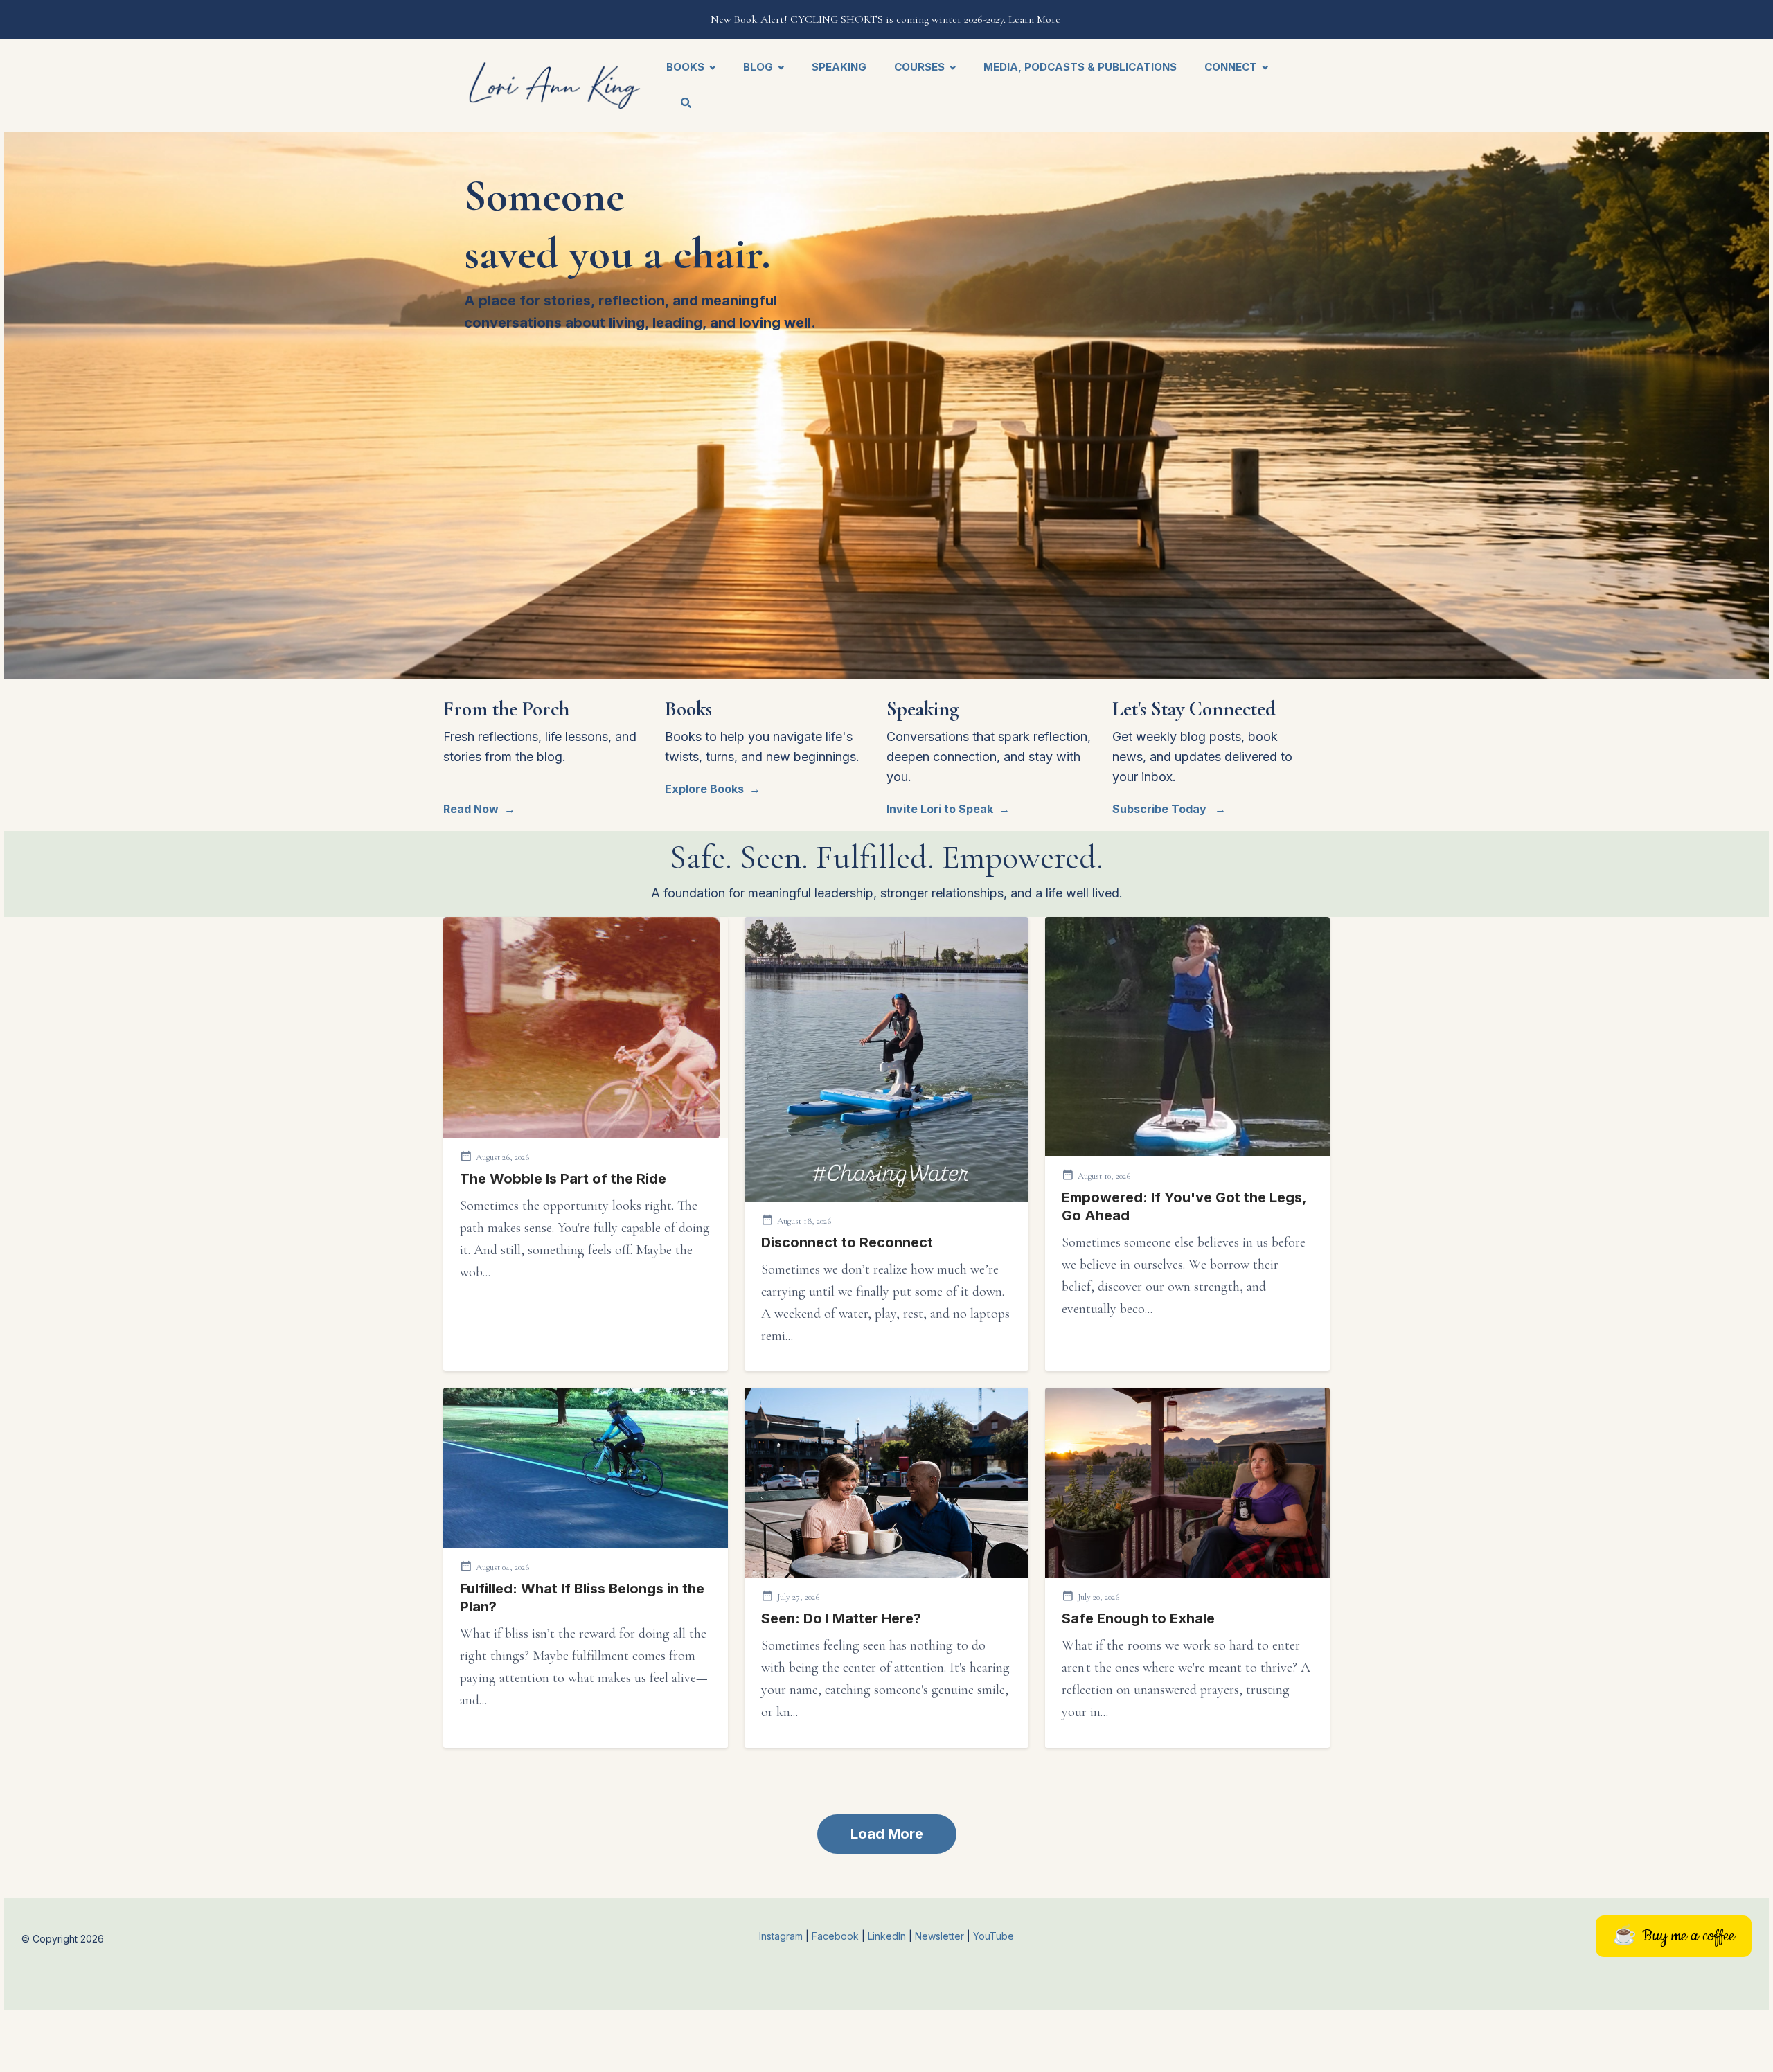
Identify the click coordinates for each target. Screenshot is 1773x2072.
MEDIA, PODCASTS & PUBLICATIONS (1080, 67)
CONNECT (1231, 67)
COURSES (919, 67)
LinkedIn (888, 1936)
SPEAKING (839, 67)
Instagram (781, 1936)
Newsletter (941, 1936)
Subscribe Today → (1169, 809)
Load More (887, 1834)
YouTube (994, 1936)
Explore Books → (713, 789)
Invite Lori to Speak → (948, 809)
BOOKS (685, 67)
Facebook (837, 1936)
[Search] (679, 104)
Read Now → (479, 809)
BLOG (758, 67)
